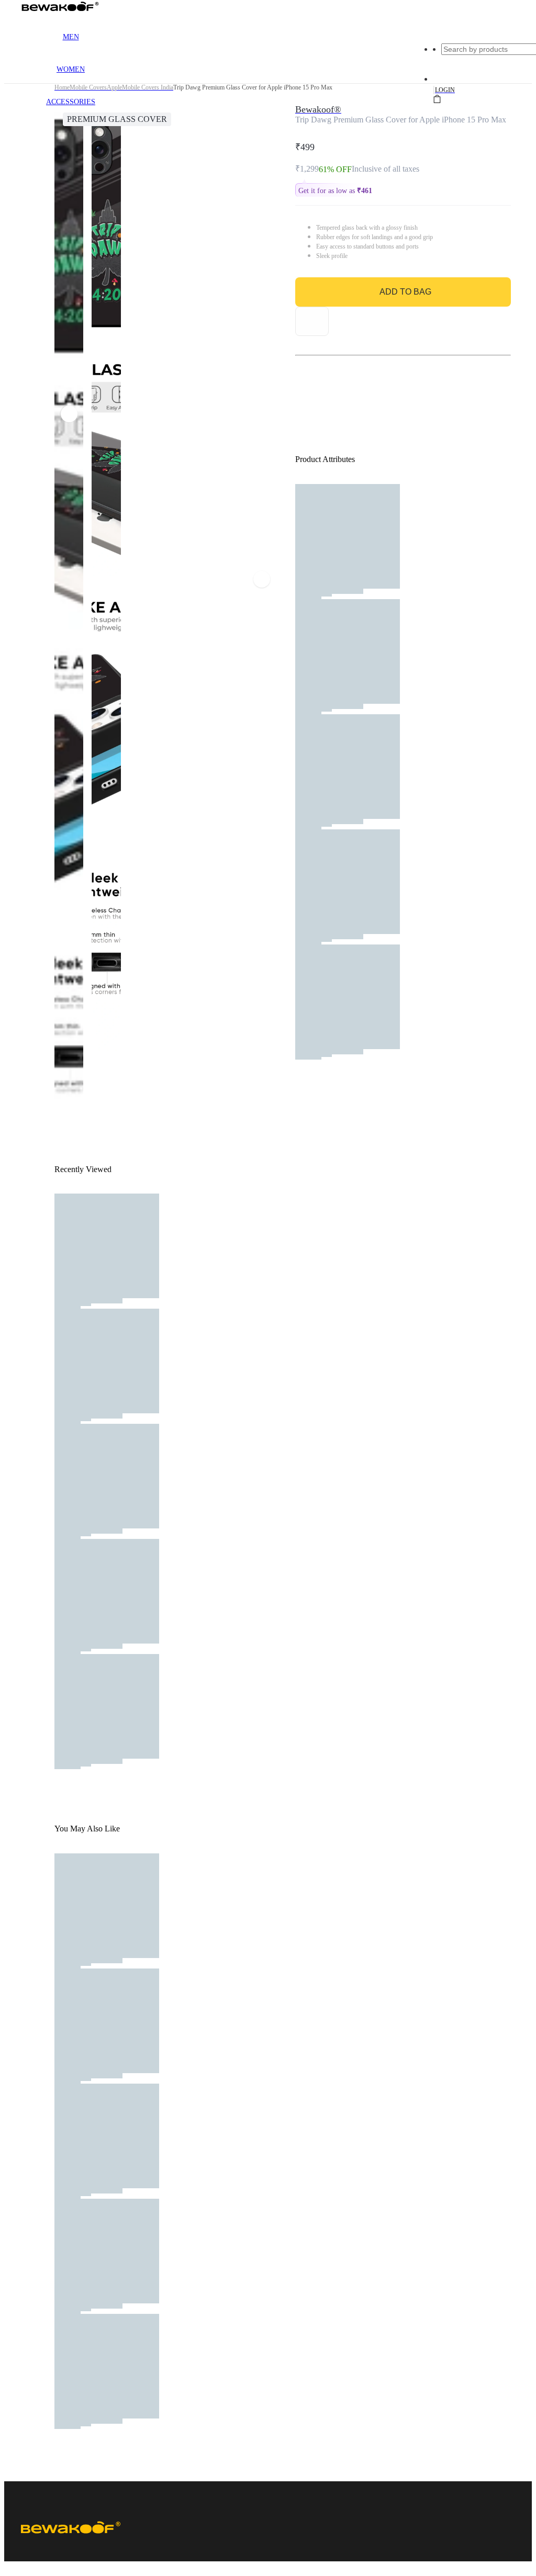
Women (71, 69)
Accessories (71, 102)
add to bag (405, 292)
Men (71, 37)
